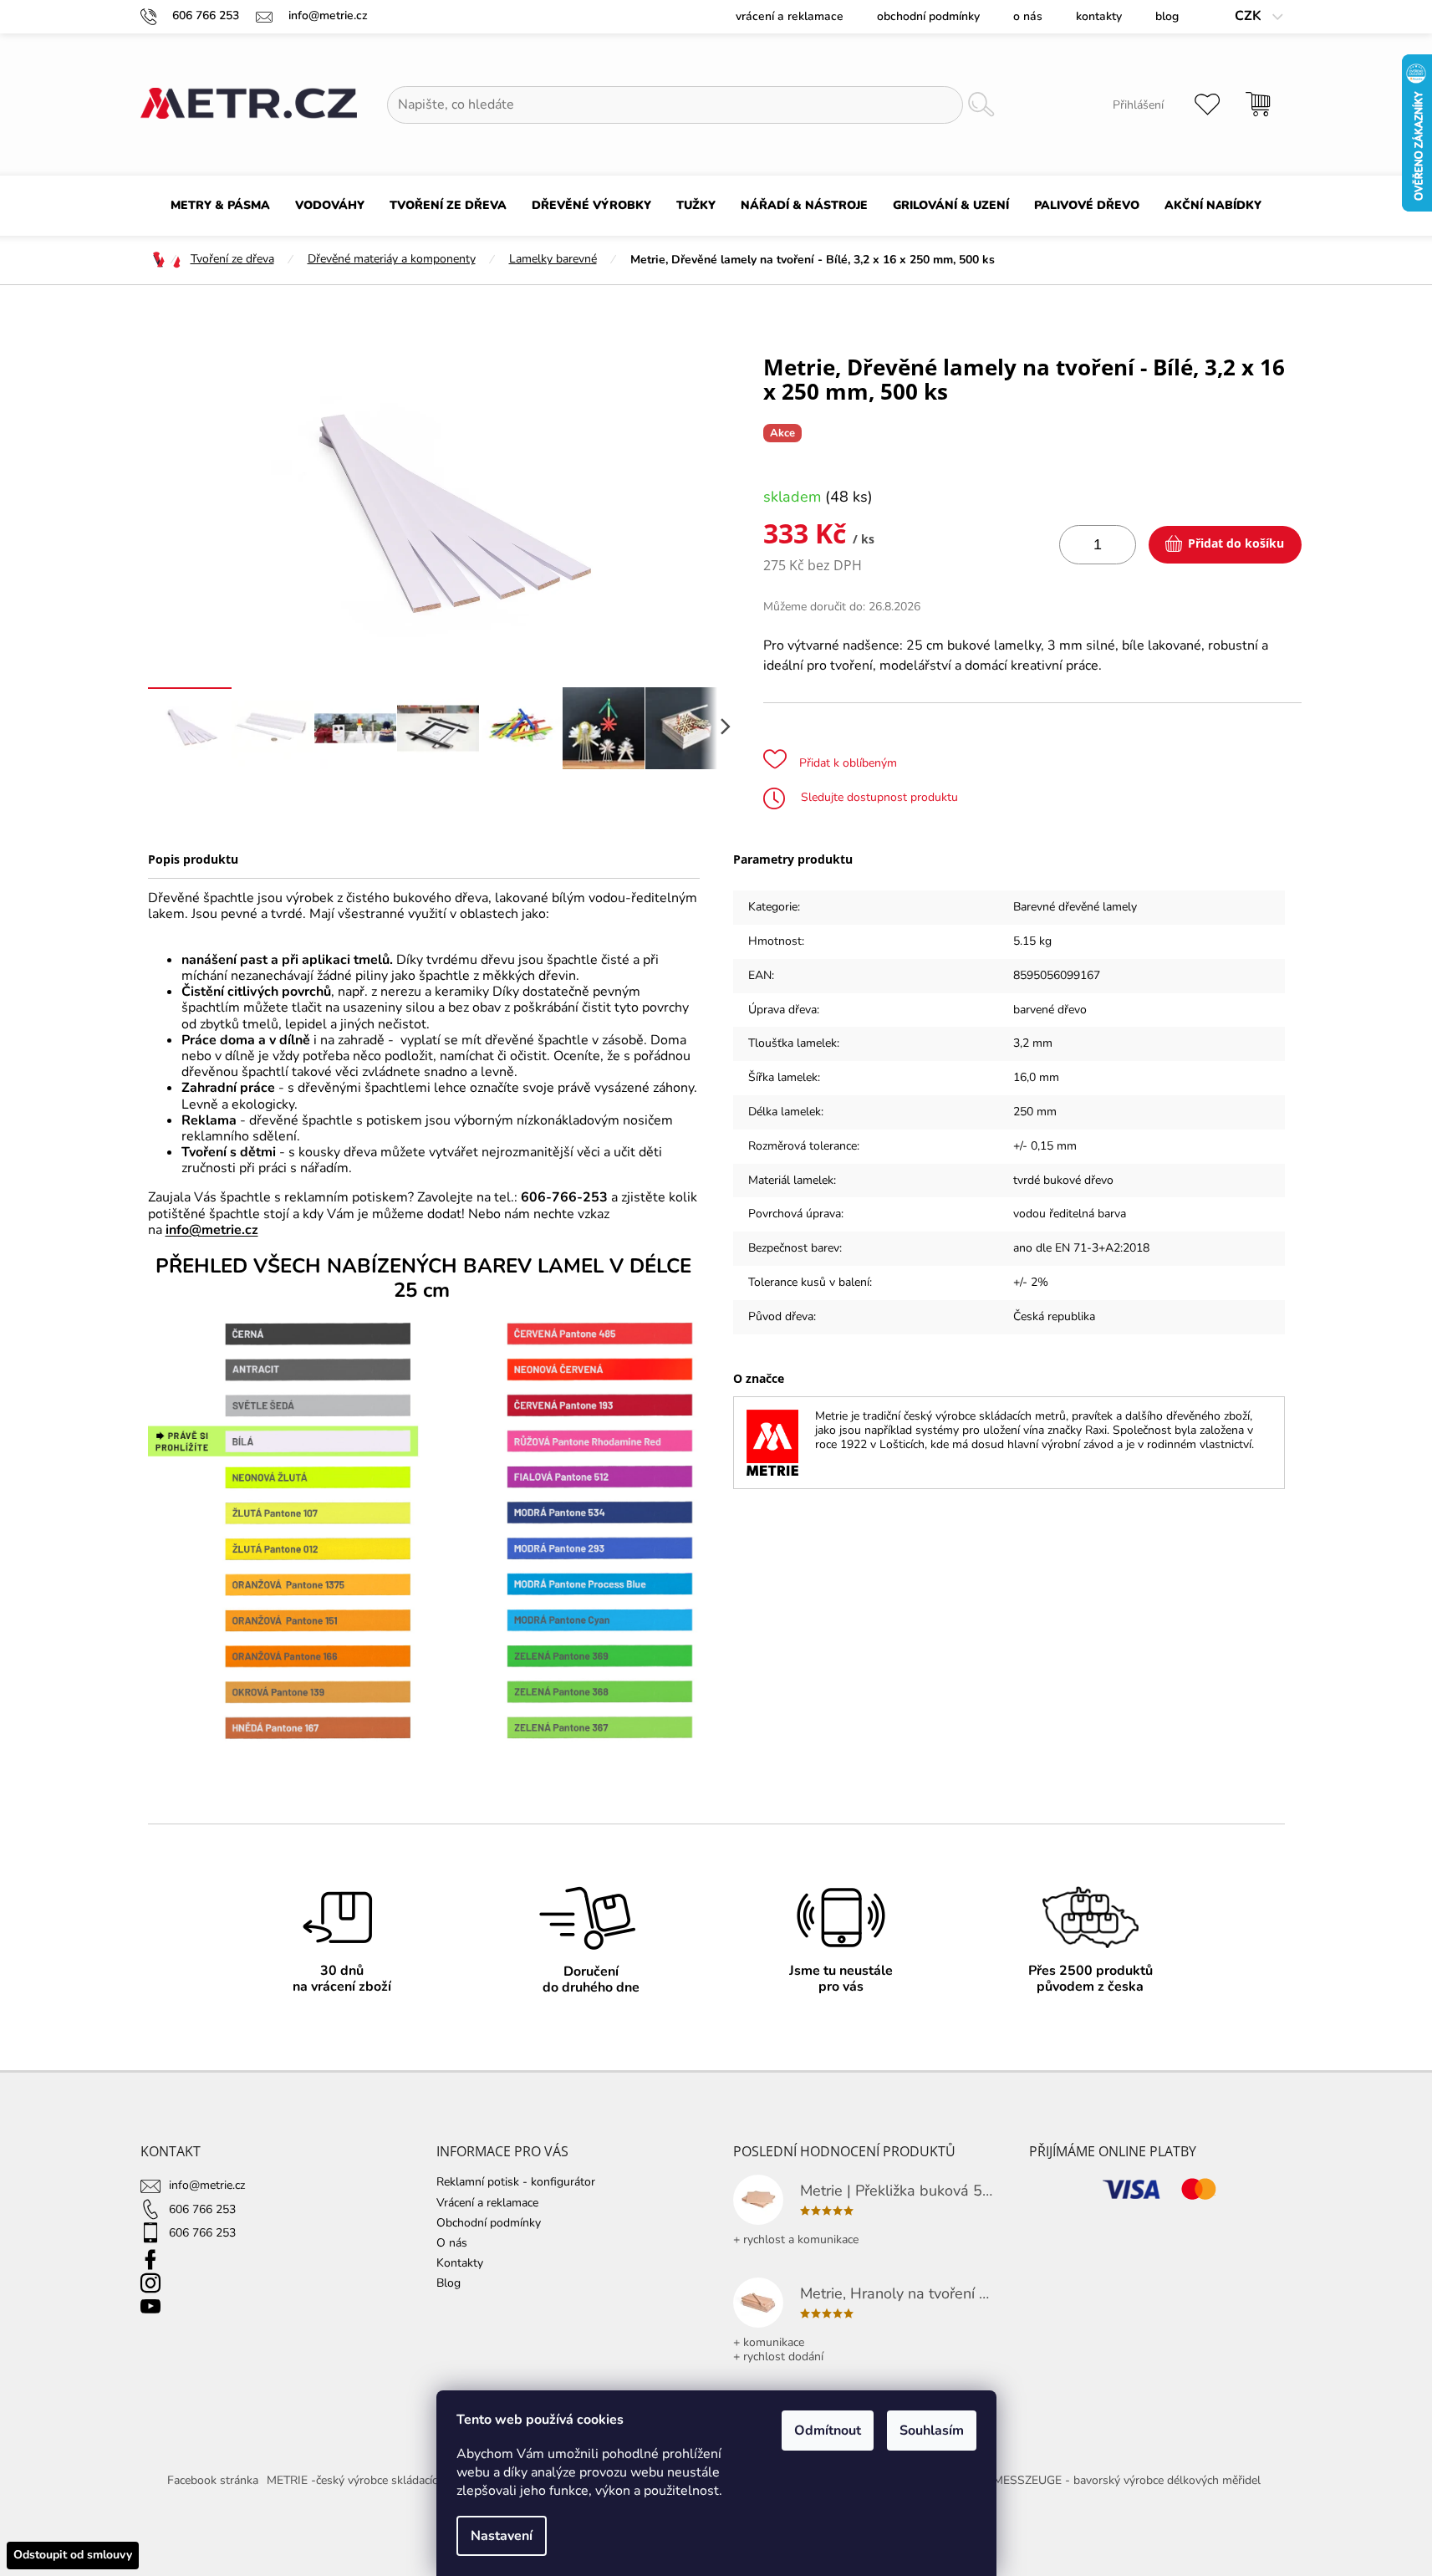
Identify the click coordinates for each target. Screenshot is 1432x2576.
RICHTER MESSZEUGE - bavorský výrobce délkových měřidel (1101, 2480)
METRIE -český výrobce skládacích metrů (372, 2480)
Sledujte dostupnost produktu (878, 797)
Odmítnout (828, 2431)
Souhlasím (932, 2431)
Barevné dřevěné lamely (1075, 907)
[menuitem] (220, 206)
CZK (1250, 16)
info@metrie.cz (212, 1230)
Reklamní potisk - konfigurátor (516, 2182)
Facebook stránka (213, 2480)
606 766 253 (202, 2209)
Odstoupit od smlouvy (73, 2555)
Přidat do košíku (1236, 543)
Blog (1167, 16)
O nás (1028, 16)
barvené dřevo (1050, 1010)
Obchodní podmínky (928, 16)
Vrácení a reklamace (790, 16)
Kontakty (1099, 16)
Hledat (981, 105)
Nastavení (502, 2536)
